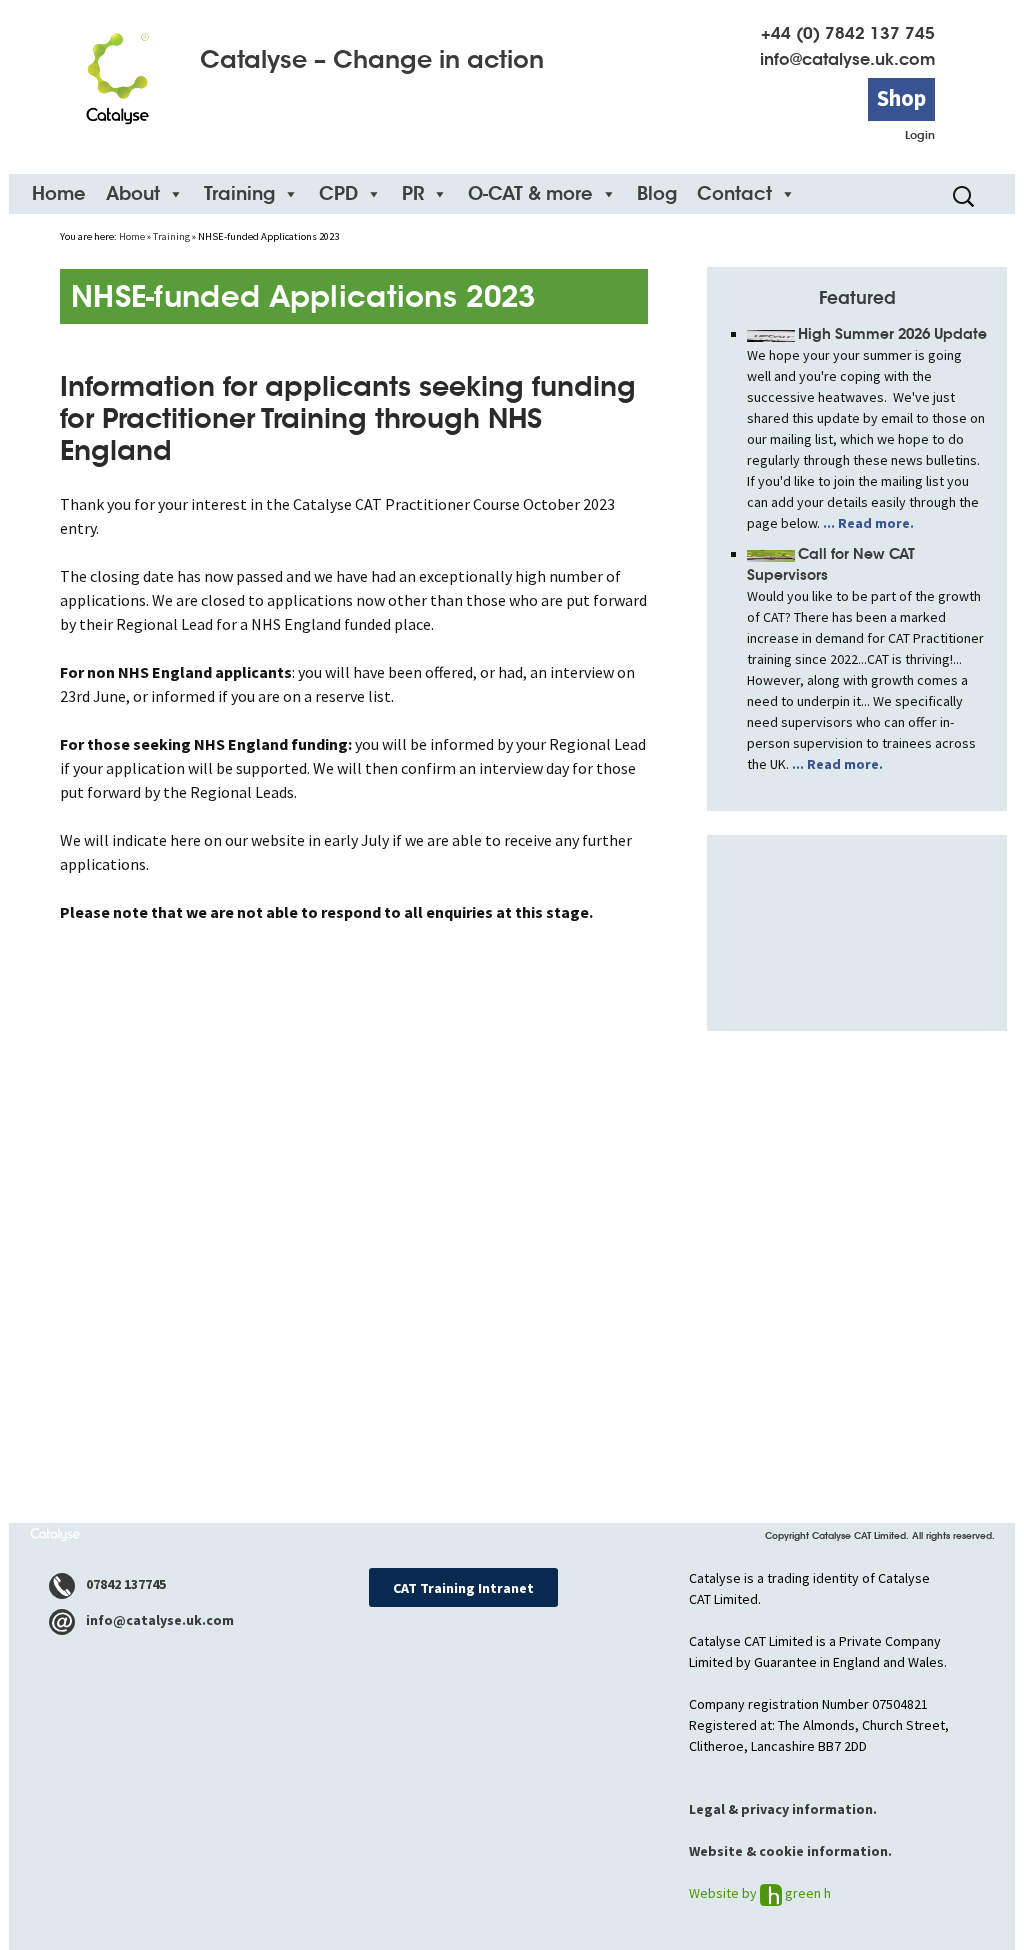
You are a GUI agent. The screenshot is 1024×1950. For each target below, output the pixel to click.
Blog (657, 193)
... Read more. (867, 523)
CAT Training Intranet (463, 1588)
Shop (901, 98)
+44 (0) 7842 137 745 (848, 33)
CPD (338, 193)
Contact (734, 193)
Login (920, 135)
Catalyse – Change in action (372, 60)
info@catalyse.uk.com (847, 59)
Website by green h (760, 1893)
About (133, 193)
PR (413, 193)
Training (239, 193)
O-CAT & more (530, 193)
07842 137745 (124, 1584)
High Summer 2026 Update (892, 334)
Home (59, 193)
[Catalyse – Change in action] (117, 71)
